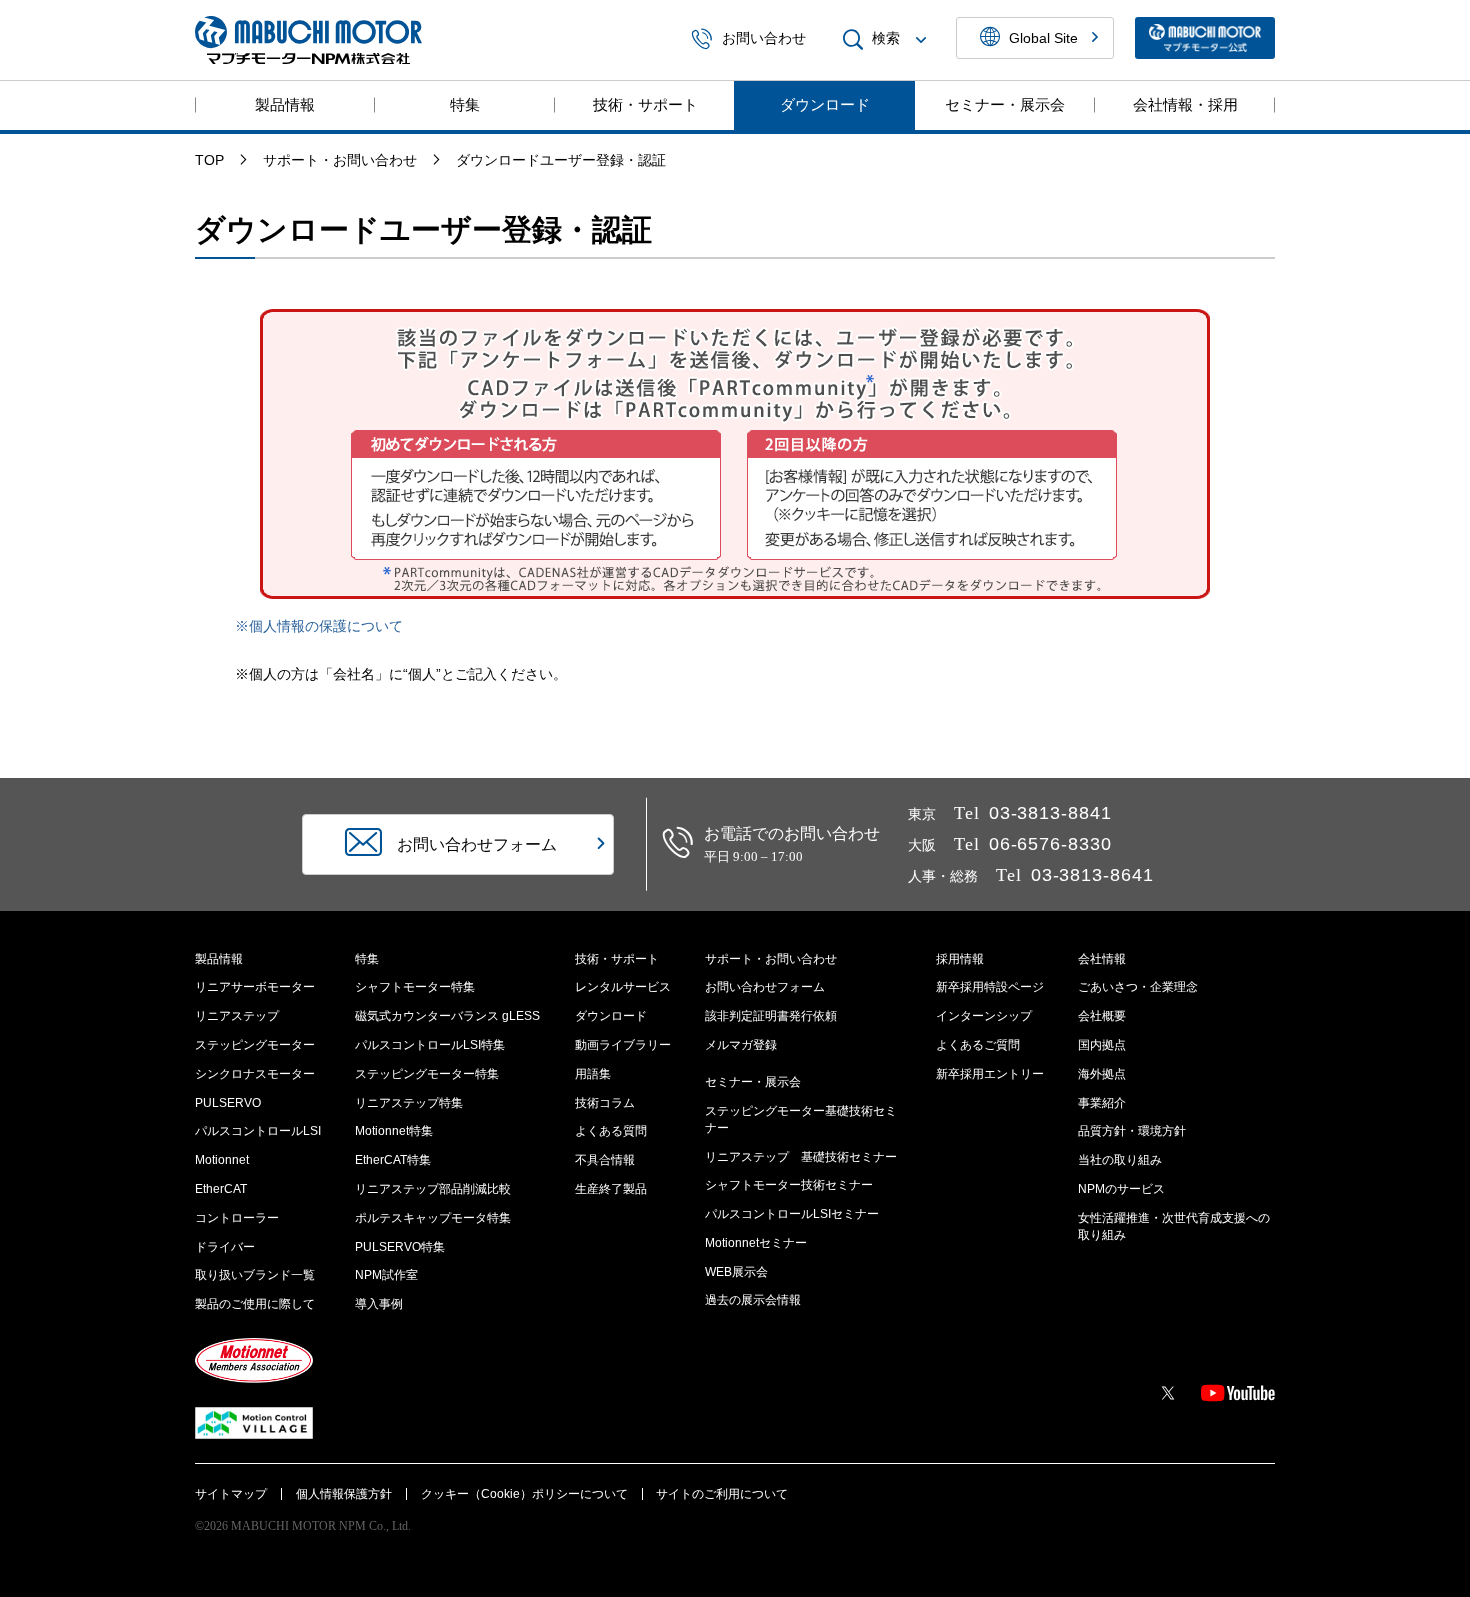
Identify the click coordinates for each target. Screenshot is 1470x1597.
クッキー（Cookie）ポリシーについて (524, 1494)
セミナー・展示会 (1005, 104)
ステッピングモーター (255, 1045)
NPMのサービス (1121, 1189)
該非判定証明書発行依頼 (771, 1016)
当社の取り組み (1120, 1160)
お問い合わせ (764, 39)
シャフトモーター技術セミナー (789, 1185)
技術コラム (605, 1103)
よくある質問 (611, 1131)
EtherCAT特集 (393, 1160)
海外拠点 (1102, 1074)
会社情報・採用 (1185, 104)
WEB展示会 (736, 1272)
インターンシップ (984, 1016)
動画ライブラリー (623, 1045)
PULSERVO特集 (400, 1247)
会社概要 (1102, 1016)
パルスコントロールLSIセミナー (792, 1214)
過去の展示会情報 (753, 1300)
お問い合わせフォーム (765, 987)
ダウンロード (825, 104)
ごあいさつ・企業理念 (1138, 987)
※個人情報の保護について (319, 626)
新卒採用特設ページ (990, 987)
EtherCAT (221, 1189)
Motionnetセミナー (756, 1243)
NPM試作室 (386, 1275)
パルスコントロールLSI (258, 1131)
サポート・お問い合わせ (771, 959)
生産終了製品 (611, 1189)
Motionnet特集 (394, 1131)
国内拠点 (1102, 1045)
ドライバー (225, 1247)
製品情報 (285, 104)
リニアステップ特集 (409, 1103)
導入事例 (379, 1304)
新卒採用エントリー (990, 1074)
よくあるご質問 (978, 1045)
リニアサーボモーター (255, 987)
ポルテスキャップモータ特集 (433, 1218)
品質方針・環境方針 (1132, 1131)
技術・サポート (645, 104)
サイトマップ (231, 1494)
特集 (465, 104)
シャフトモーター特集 (415, 987)
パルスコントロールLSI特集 (430, 1045)
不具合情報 (605, 1160)
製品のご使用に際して (255, 1304)
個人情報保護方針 (344, 1494)
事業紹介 (1102, 1103)
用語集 (593, 1074)
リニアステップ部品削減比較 (433, 1189)
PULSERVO (228, 1103)
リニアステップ (237, 1016)
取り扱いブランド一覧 (255, 1275)
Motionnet (222, 1160)
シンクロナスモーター (255, 1074)
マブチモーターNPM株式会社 (308, 40)
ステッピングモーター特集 (427, 1074)
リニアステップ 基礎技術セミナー (801, 1157)
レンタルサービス (623, 987)
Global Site (1043, 38)
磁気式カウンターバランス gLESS (447, 1016)
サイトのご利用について (722, 1494)
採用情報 (960, 959)
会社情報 (1102, 959)
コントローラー (237, 1218)
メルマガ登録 (741, 1045)
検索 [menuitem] (886, 39)
